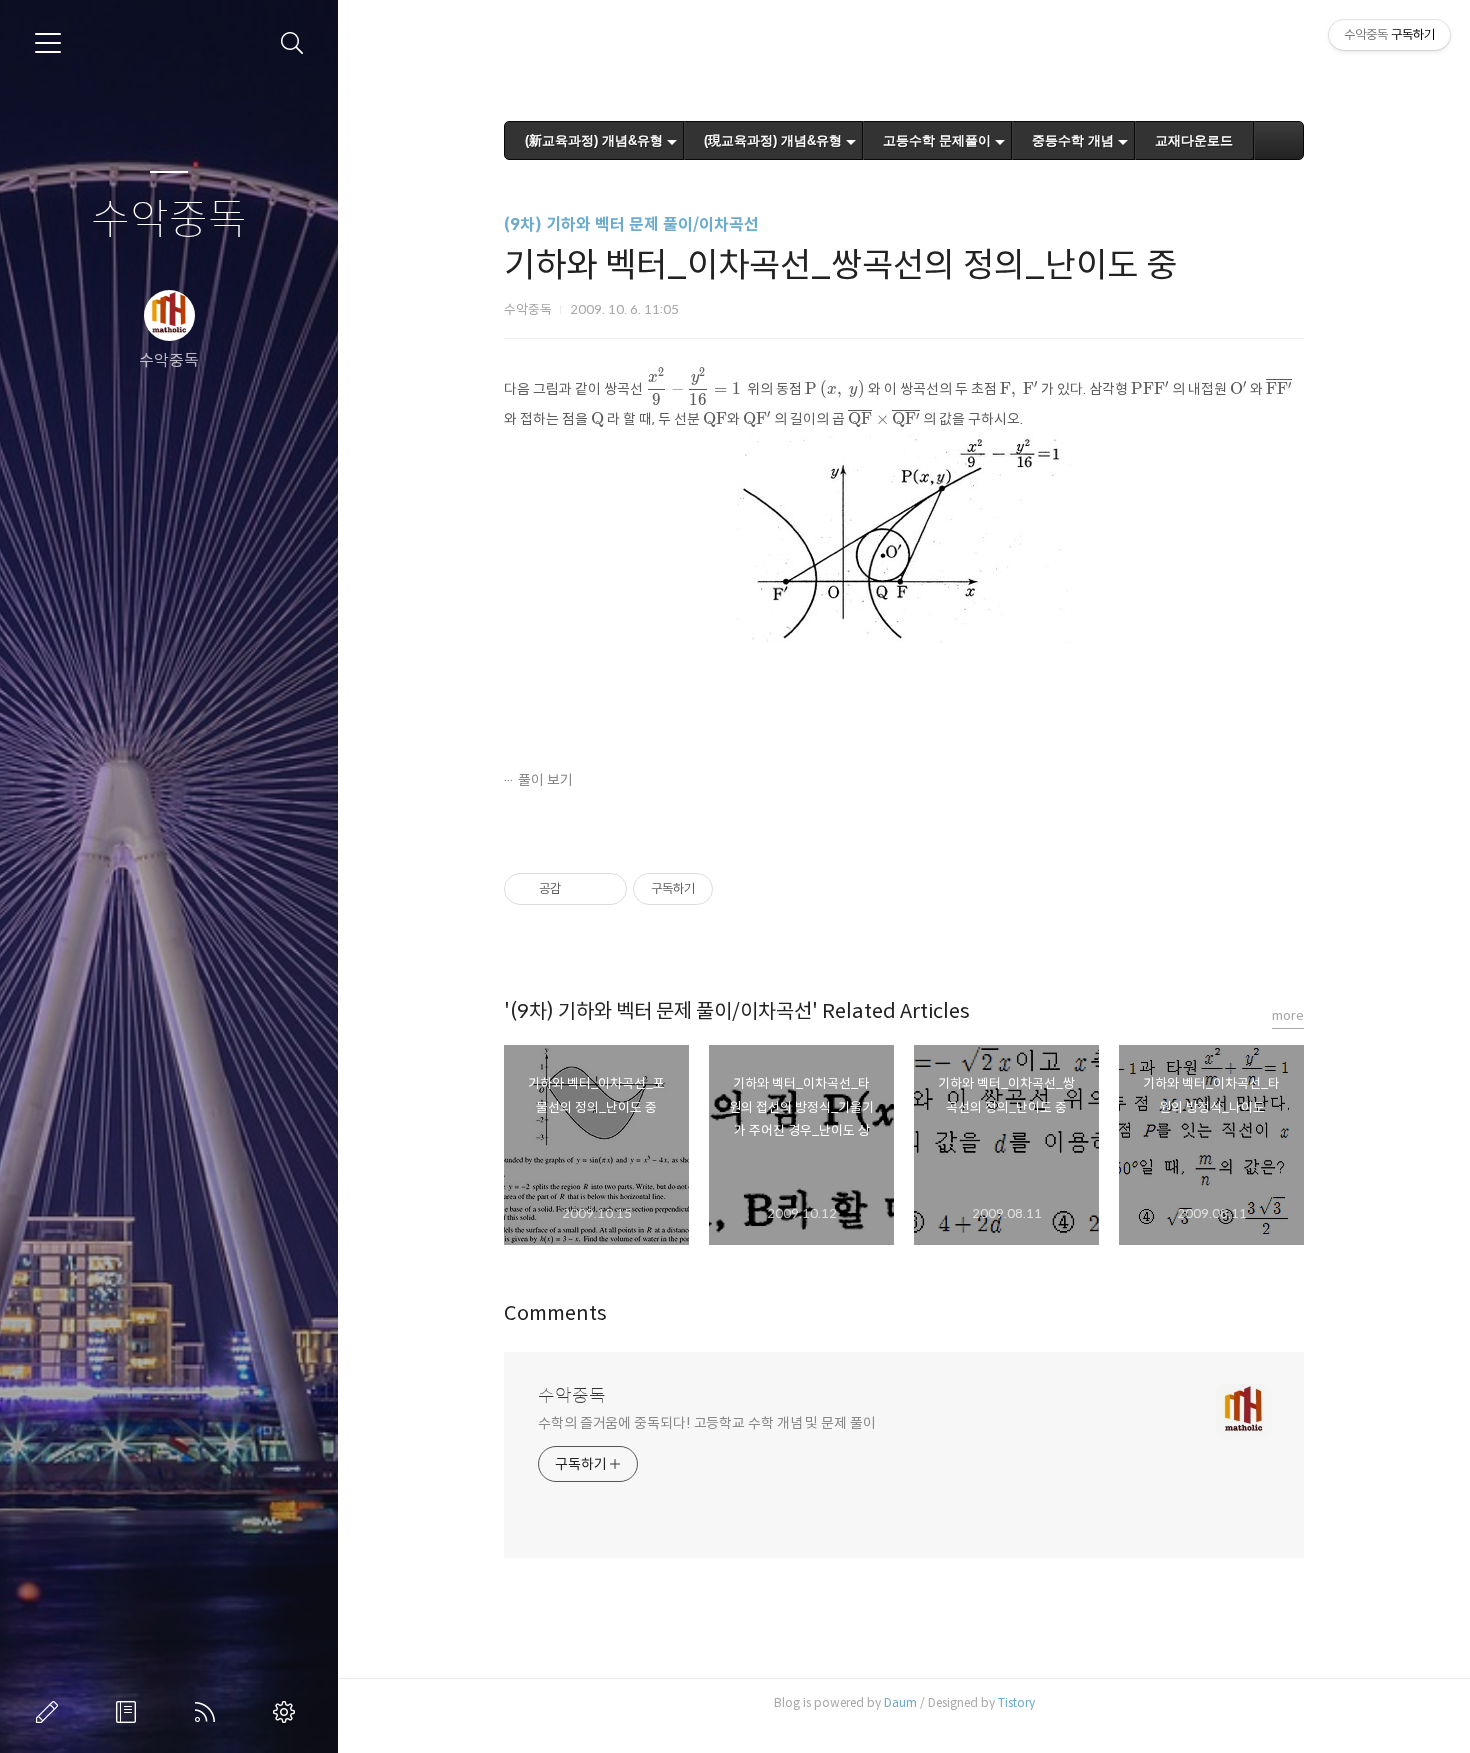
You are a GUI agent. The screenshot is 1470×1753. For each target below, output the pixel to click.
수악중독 (169, 220)
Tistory (1016, 1702)
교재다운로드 (1194, 140)
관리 (288, 1712)
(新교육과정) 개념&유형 (594, 140)
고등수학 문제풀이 (937, 140)
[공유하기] (579, 889)
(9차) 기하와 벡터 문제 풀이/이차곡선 (631, 224)
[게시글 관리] (604, 889)
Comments (555, 1313)
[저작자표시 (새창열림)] (722, 889)
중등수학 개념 (1073, 140)
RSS (209, 1712)
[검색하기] (292, 43)
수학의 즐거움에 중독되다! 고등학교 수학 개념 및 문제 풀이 (707, 1423)
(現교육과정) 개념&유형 (773, 140)
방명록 (130, 1712)
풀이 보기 (545, 780)
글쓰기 (51, 1712)
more (1288, 1015)
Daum (900, 1702)
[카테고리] (48, 43)
